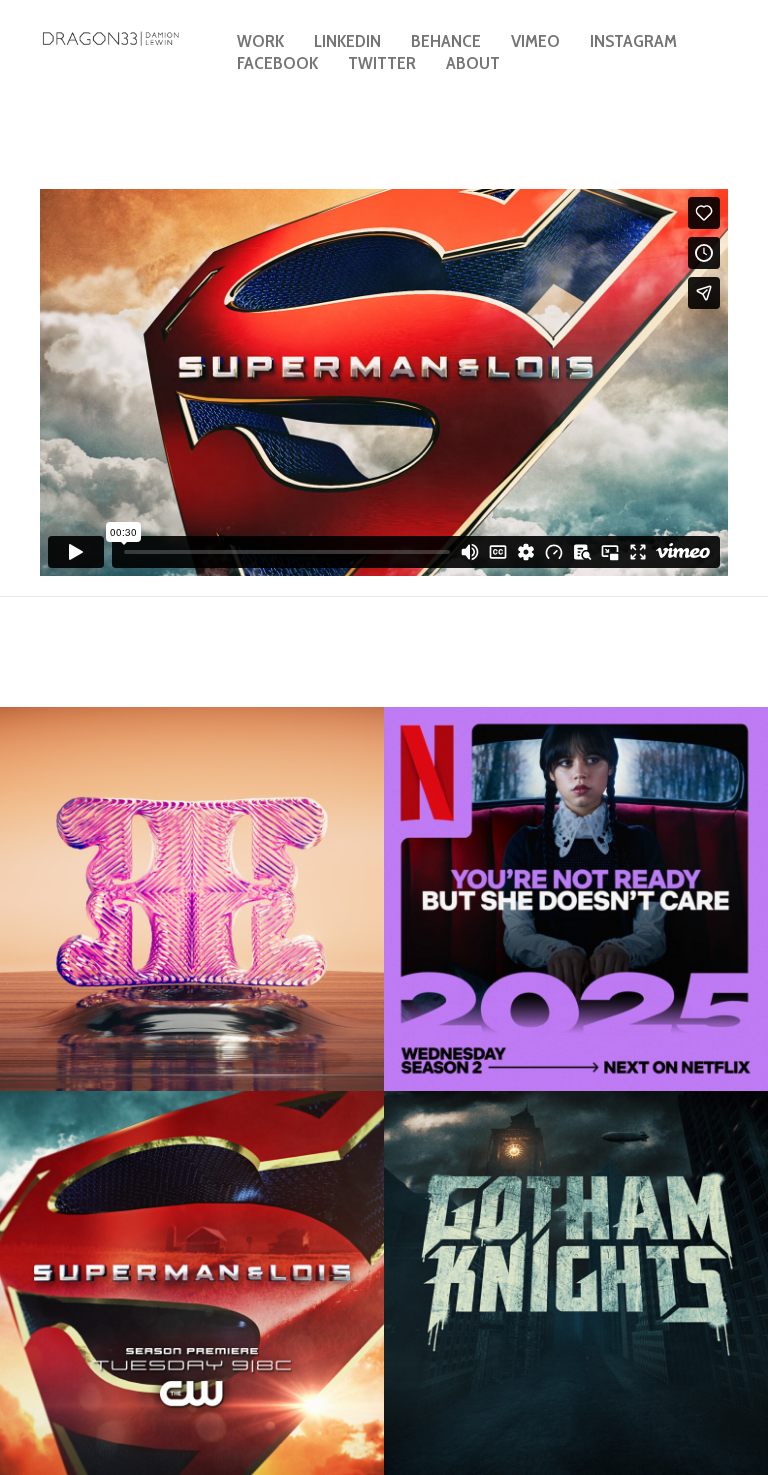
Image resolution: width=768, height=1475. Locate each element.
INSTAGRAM (633, 41)
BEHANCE (446, 41)
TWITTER (382, 63)
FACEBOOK (277, 63)
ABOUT (473, 63)
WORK (260, 41)
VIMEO (535, 41)
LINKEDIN (347, 41)
